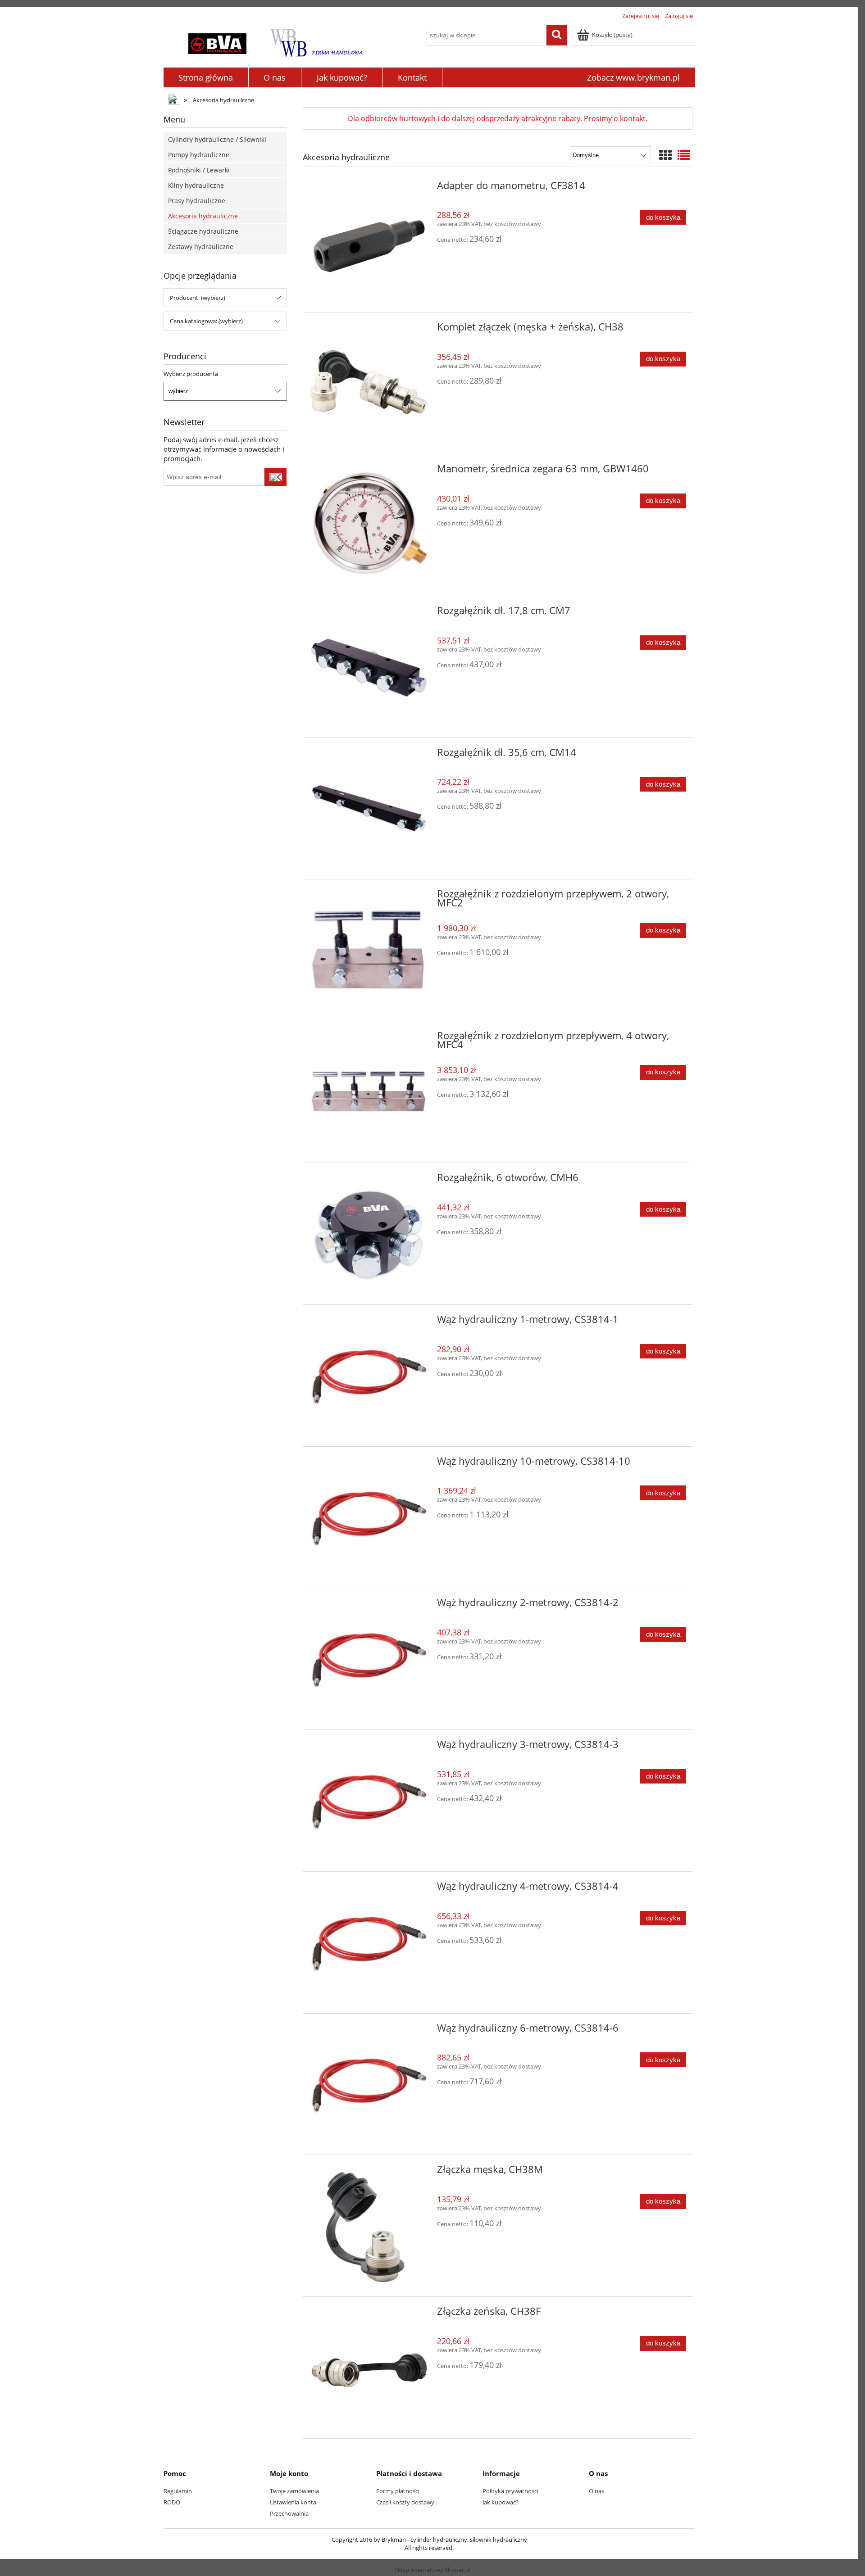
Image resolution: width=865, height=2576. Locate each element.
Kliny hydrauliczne (196, 185)
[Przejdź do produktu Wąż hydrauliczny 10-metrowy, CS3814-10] (369, 1517)
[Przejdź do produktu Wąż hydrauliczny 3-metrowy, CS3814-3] (369, 1801)
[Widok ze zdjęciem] (665, 155)
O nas (596, 2491)
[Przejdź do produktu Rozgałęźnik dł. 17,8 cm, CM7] (369, 667)
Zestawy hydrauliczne (201, 247)
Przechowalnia (289, 2513)
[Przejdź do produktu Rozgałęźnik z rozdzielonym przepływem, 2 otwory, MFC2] (369, 950)
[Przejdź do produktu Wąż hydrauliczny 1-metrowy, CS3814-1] (369, 1376)
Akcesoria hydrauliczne (203, 216)
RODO (172, 2502)
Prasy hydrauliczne (197, 201)
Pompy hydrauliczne (199, 155)
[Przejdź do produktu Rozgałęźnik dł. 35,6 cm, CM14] (369, 809)
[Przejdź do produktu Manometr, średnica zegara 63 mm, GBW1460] (369, 525)
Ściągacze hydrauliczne (203, 231)
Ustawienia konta (293, 2502)
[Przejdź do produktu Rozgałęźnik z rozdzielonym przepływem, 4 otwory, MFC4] (369, 1092)
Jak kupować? (501, 2502)
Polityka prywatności (510, 2491)
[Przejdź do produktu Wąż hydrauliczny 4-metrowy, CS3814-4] (369, 1942)
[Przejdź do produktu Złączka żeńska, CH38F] (369, 2368)
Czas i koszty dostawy (405, 2502)
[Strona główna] (276, 41)
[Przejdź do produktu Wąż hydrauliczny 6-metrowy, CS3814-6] (369, 2084)
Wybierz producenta (191, 374)
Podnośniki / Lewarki (199, 170)
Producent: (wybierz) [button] (198, 298)
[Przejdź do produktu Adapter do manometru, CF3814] (369, 242)
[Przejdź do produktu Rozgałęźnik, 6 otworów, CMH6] (369, 1234)
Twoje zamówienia (294, 2491)
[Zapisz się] (275, 477)
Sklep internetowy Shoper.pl (432, 2570)
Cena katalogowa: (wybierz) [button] (206, 321)
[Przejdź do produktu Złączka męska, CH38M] (369, 2226)
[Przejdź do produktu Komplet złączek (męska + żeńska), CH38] (369, 383)
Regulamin (178, 2491)
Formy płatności (398, 2491)
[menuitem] (206, 78)
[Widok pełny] (684, 155)
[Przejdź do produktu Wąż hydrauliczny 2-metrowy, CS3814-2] (369, 1659)
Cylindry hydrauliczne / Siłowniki (217, 139)
